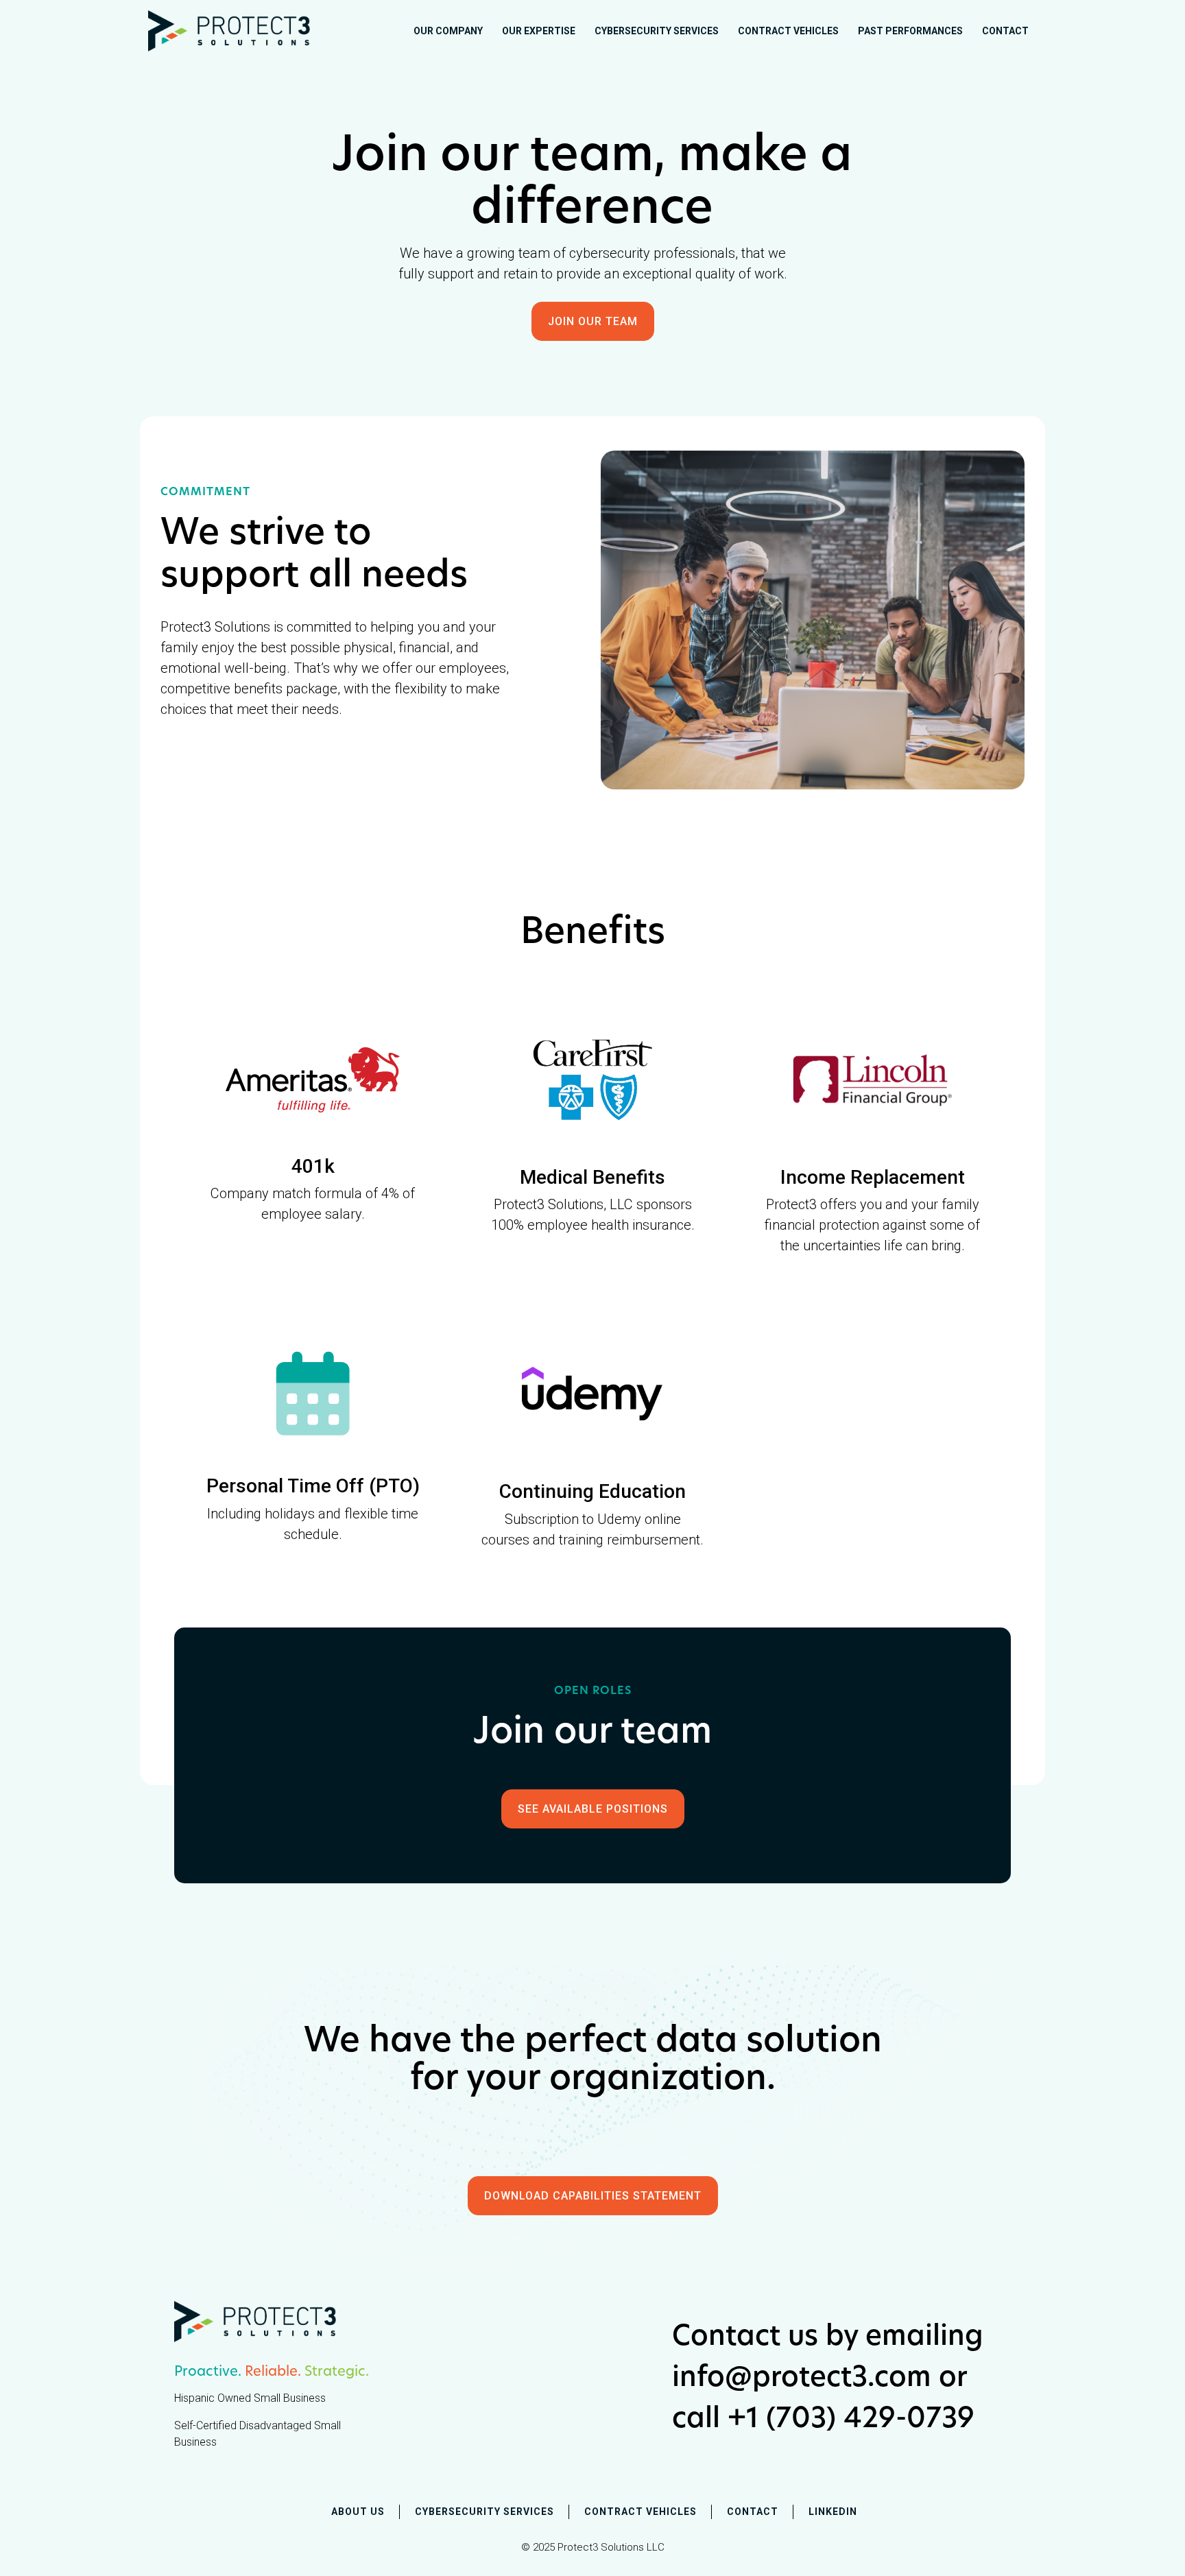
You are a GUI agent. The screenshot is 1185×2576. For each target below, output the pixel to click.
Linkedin (833, 2512)
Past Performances (910, 31)
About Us (358, 2512)
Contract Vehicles (788, 31)
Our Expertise (539, 31)
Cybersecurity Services (657, 31)
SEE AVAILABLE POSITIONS (593, 1809)
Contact (1005, 31)
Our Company (448, 31)
